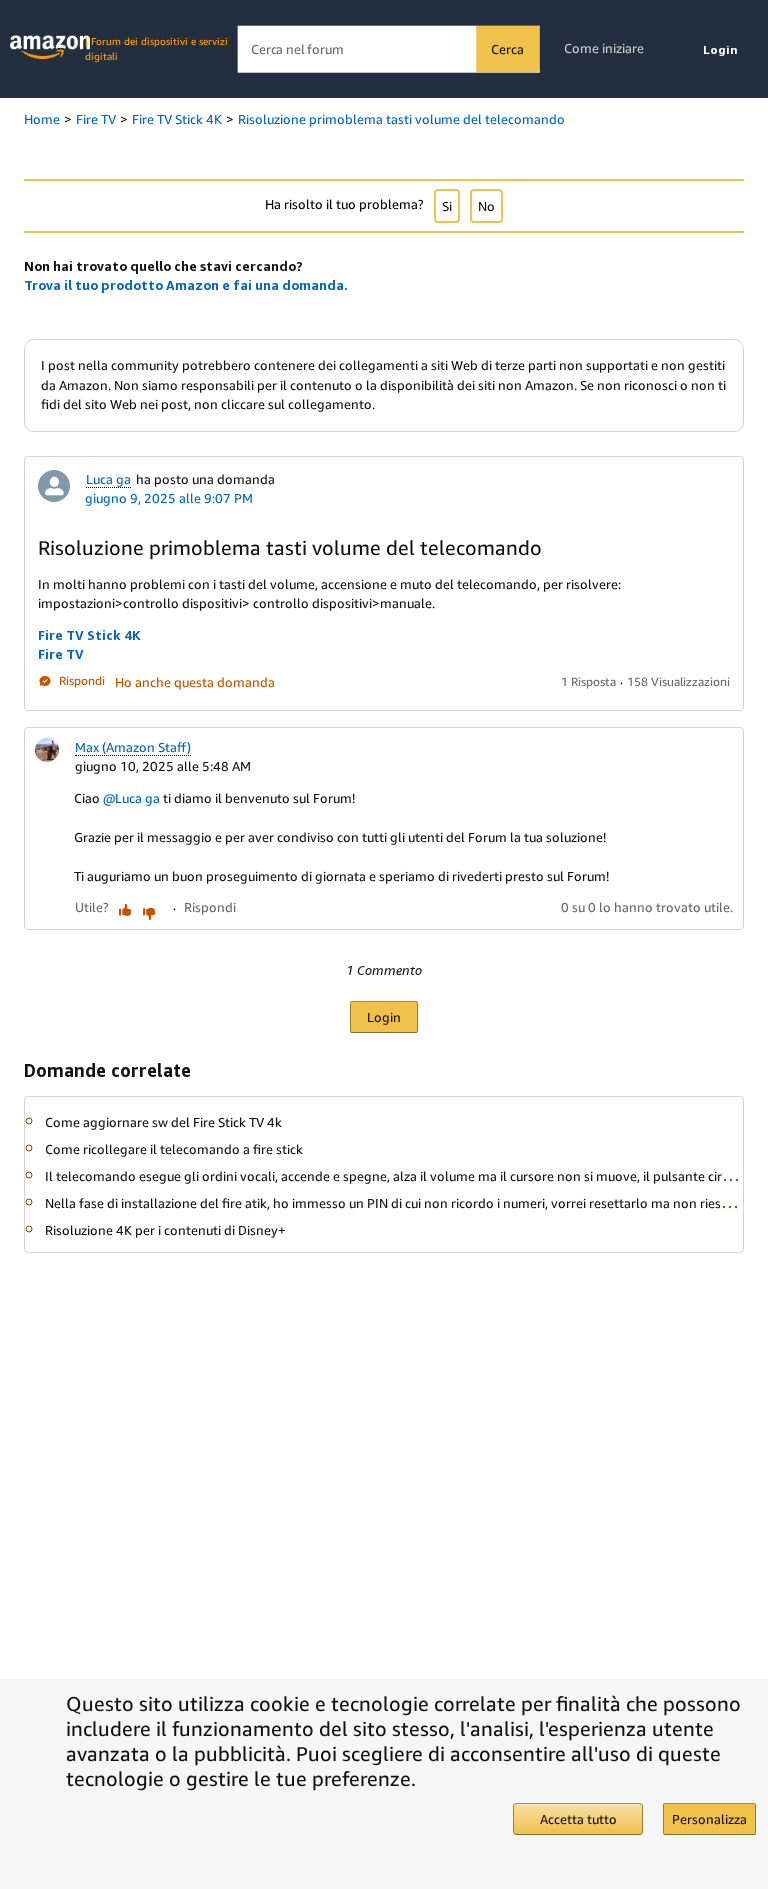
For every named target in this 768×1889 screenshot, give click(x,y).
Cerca (507, 49)
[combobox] (388, 49)
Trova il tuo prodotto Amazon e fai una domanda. (186, 285)
